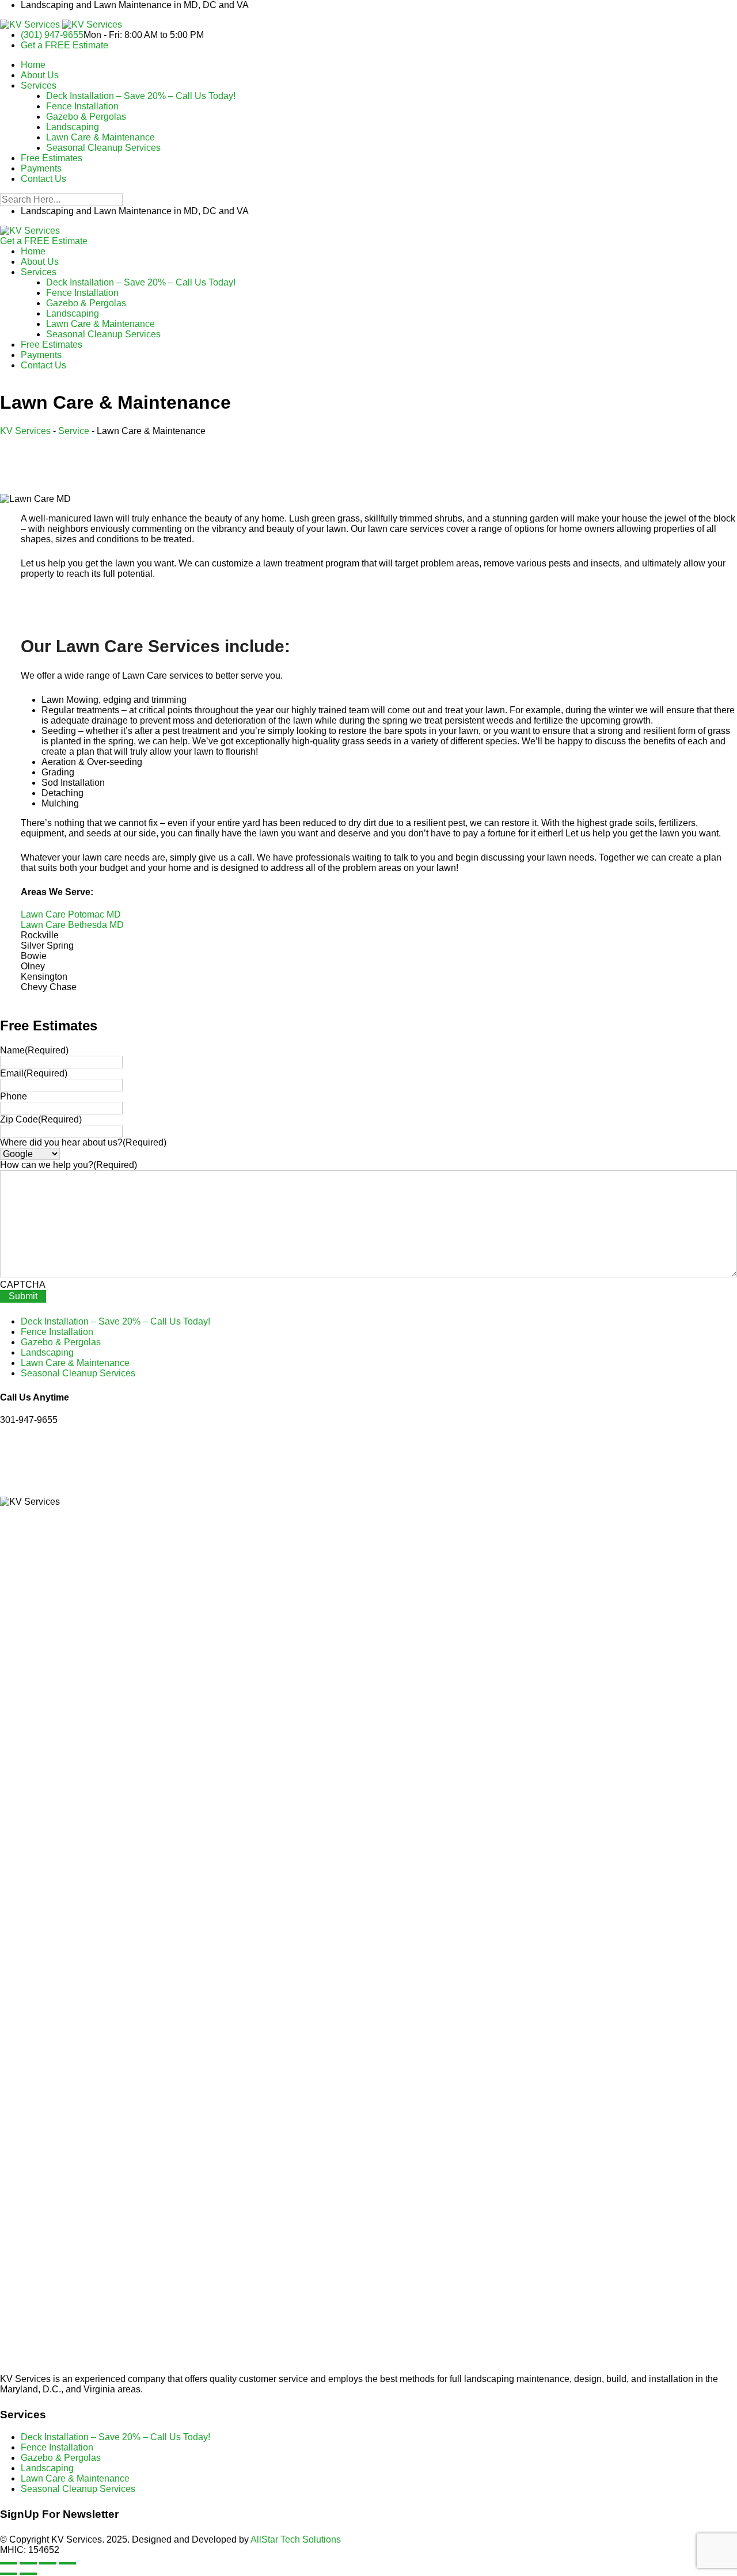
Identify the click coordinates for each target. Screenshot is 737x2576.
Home (33, 65)
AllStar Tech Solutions (296, 2539)
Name (34, 1050)
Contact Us (43, 179)
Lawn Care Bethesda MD (72, 925)
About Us (40, 75)
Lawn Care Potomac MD (71, 914)
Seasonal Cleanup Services (103, 148)
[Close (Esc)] (67, 2563)
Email (34, 1073)
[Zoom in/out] (9, 2563)
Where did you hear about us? (83, 1142)
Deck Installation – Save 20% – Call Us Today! (141, 96)
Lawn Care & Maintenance (100, 137)
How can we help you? (69, 1165)
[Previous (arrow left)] (9, 2574)
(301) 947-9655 (52, 35)
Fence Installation (82, 106)
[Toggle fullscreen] (28, 2563)
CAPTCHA (23, 1285)
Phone (14, 1096)
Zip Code (41, 1119)
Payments (41, 168)
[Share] (48, 2563)
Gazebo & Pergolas (86, 117)
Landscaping (73, 127)
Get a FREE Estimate (64, 45)
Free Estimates (52, 158)
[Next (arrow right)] (28, 2574)
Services (39, 85)
